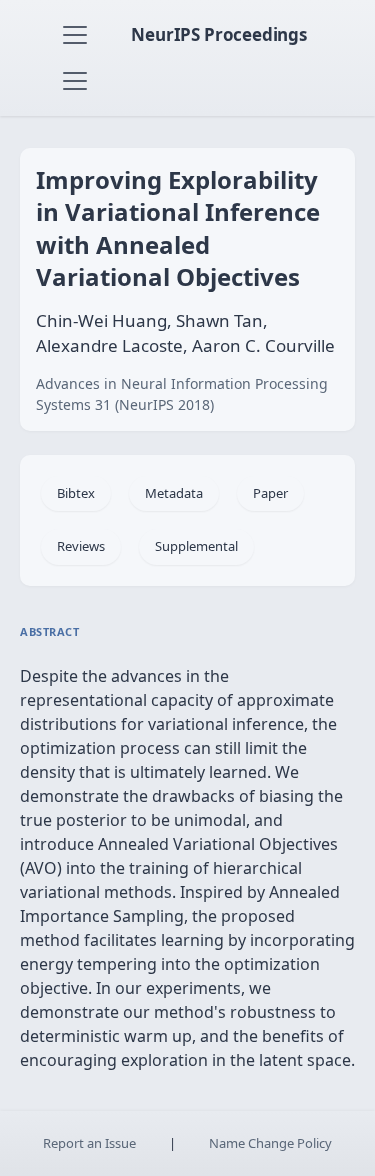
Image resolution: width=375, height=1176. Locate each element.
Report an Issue (89, 1143)
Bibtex (76, 493)
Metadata (174, 493)
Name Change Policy (270, 1143)
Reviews (81, 546)
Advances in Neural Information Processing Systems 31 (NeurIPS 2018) (182, 394)
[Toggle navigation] (75, 35)
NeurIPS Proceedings (219, 34)
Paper (270, 493)
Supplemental (196, 546)
